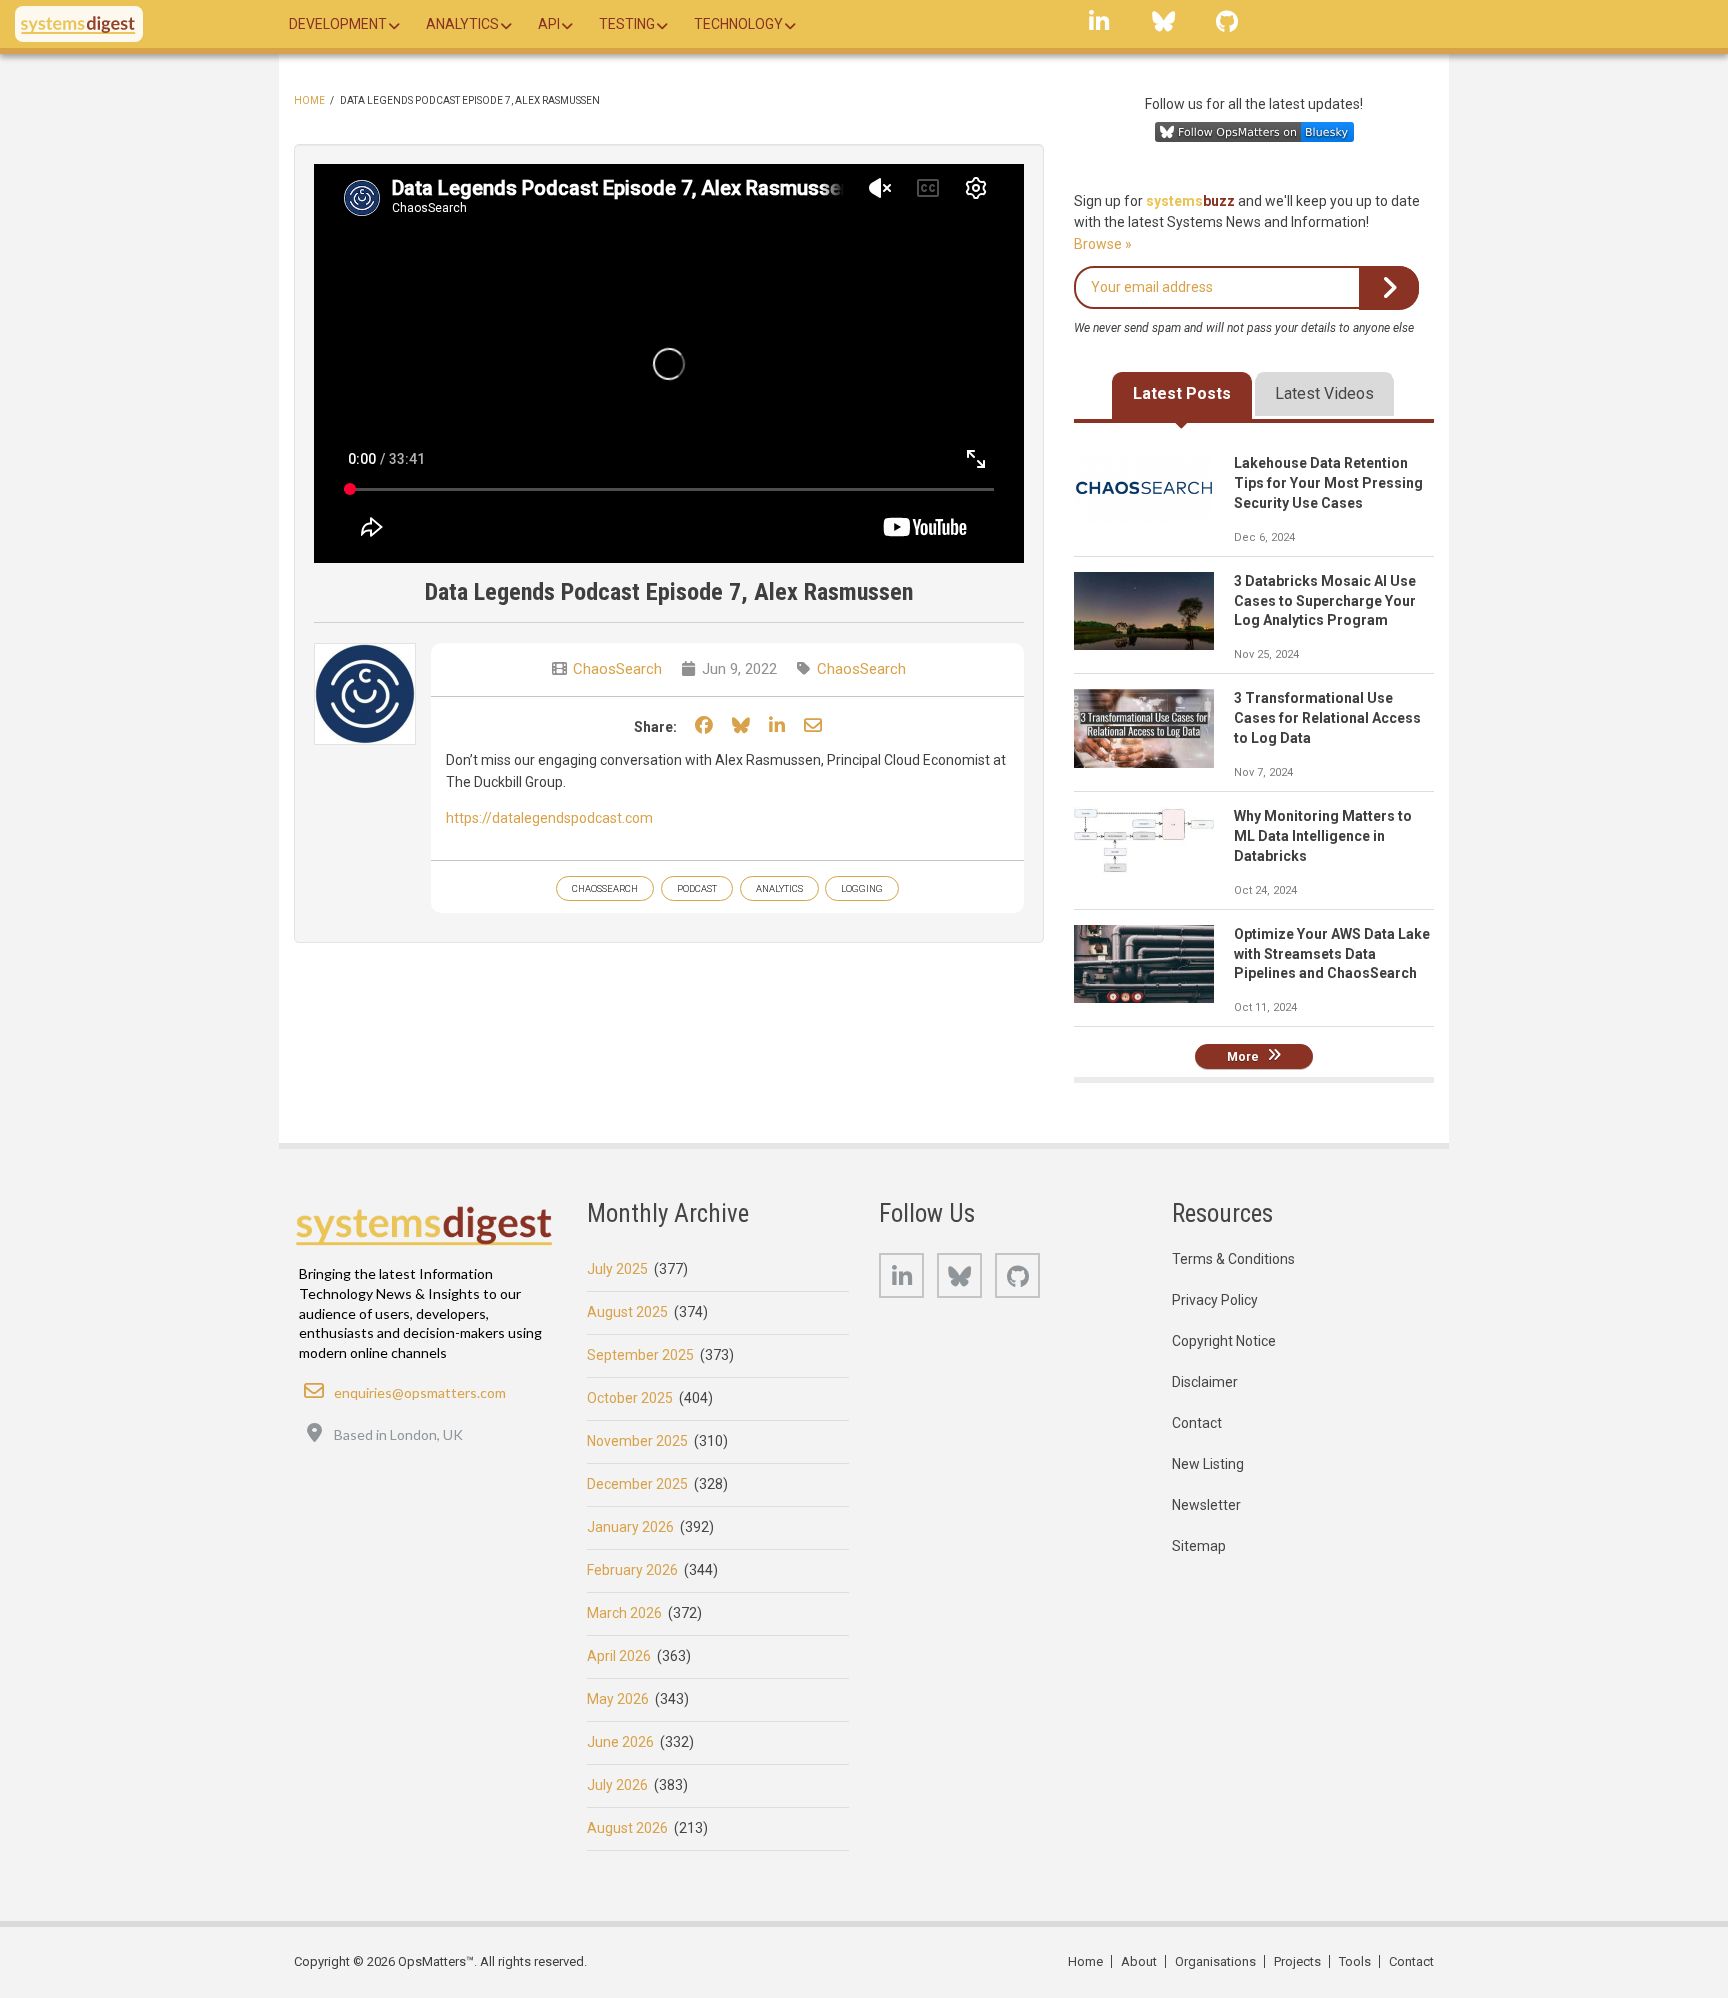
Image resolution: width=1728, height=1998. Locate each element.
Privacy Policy (1215, 1300)
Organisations (1215, 1961)
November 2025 (637, 1441)
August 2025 (627, 1312)
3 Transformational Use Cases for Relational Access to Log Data (1327, 718)
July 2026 (617, 1785)
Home (309, 100)
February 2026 (632, 1570)
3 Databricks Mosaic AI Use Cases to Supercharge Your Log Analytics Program (1325, 601)
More (1243, 1056)
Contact (1197, 1423)
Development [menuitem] (338, 24)
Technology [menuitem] (738, 24)
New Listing (1208, 1464)
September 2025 (640, 1355)
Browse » (1103, 244)
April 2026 (619, 1656)
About (1139, 1961)
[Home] (79, 24)
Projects (1297, 1961)
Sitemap (1199, 1546)
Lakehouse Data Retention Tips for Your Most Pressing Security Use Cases (1328, 483)
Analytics (779, 888)
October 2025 (630, 1398)
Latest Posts (1182, 393)
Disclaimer (1205, 1382)
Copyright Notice (1224, 1341)
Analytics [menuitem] (462, 24)
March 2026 (624, 1613)
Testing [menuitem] (627, 24)
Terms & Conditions (1233, 1259)
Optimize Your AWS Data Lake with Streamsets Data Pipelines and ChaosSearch (1332, 954)
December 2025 (637, 1484)
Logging (862, 888)
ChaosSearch (617, 669)
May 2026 (618, 1699)
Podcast (697, 888)
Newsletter (1206, 1505)
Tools (1355, 1961)
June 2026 (620, 1742)
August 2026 (627, 1828)
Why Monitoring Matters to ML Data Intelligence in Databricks (1323, 836)
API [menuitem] (549, 24)
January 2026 (630, 1527)
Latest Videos (1324, 393)
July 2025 (617, 1269)
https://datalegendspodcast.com (549, 818)
